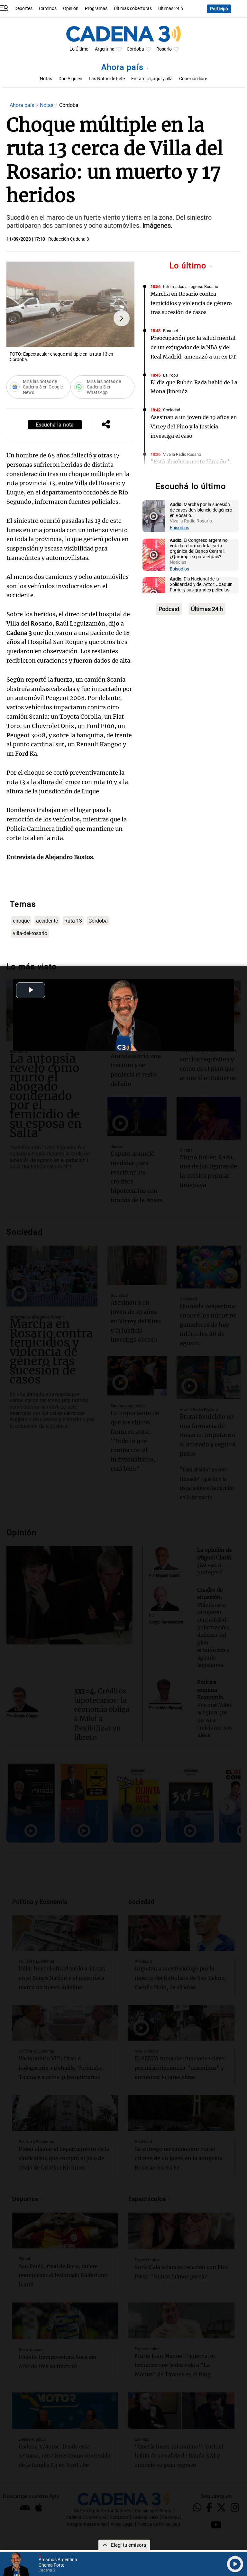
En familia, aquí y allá (152, 79)
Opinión (71, 9)
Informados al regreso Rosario (191, 287)
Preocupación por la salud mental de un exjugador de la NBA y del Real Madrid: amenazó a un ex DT (193, 347)
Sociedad (172, 410)
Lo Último (79, 49)
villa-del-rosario (30, 933)
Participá (219, 9)
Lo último (189, 266)
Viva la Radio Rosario (182, 454)
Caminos (48, 9)
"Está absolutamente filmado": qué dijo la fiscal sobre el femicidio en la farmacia (191, 471)
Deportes (23, 9)
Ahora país (124, 67)
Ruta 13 (73, 921)
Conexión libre (193, 79)
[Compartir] (106, 425)
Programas (96, 9)
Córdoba (135, 49)
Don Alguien (70, 79)
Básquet (171, 331)
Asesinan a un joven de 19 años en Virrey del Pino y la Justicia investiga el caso (194, 426)
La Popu (170, 375)
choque (21, 921)
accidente (47, 921)
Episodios (179, 528)
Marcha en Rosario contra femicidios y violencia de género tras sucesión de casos (191, 303)
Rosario (164, 49)
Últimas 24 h (171, 9)
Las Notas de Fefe (107, 79)
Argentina (105, 49)
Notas (46, 79)
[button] (122, 318)
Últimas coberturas (133, 9)
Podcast (169, 609)
